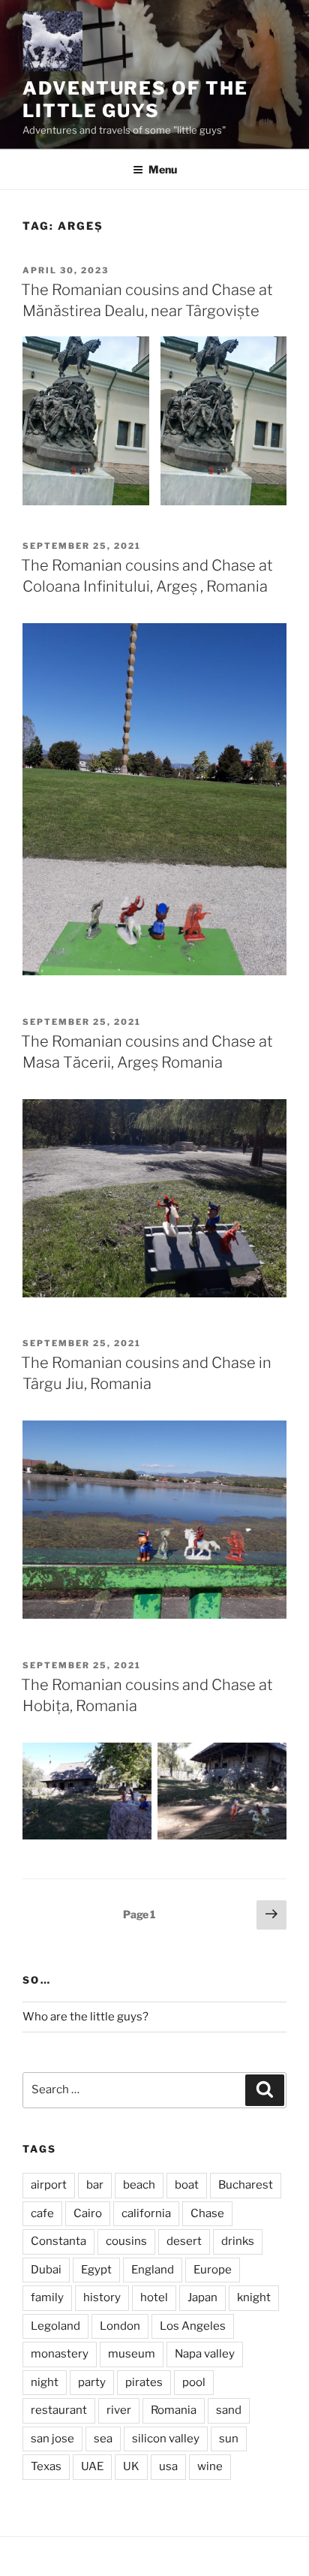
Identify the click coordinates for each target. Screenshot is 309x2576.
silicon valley (166, 2439)
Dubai (46, 2270)
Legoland (55, 2326)
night (45, 2382)
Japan (202, 2297)
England (153, 2270)
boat (187, 2185)
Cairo (88, 2213)
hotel (154, 2297)
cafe (42, 2213)
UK (131, 2466)
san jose (52, 2439)
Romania (174, 2410)
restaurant (59, 2410)
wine (210, 2466)
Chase (207, 2213)
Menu (163, 169)
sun (229, 2439)
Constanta (58, 2241)
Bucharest (246, 2185)
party (92, 2382)
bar (95, 2185)
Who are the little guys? (85, 2017)
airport (49, 2185)
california (146, 2213)
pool (194, 2382)
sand (229, 2410)
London (120, 2326)
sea (103, 2439)
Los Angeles (193, 2326)
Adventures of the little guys (135, 99)
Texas (46, 2466)
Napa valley (205, 2354)
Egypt (96, 2270)
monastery (60, 2354)
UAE (92, 2466)
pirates (144, 2382)
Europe (213, 2270)
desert (184, 2241)
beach (139, 2185)
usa (168, 2466)
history (102, 2297)
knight (254, 2297)
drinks (238, 2241)
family (47, 2297)
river (119, 2410)
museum (132, 2354)
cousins (126, 2241)
